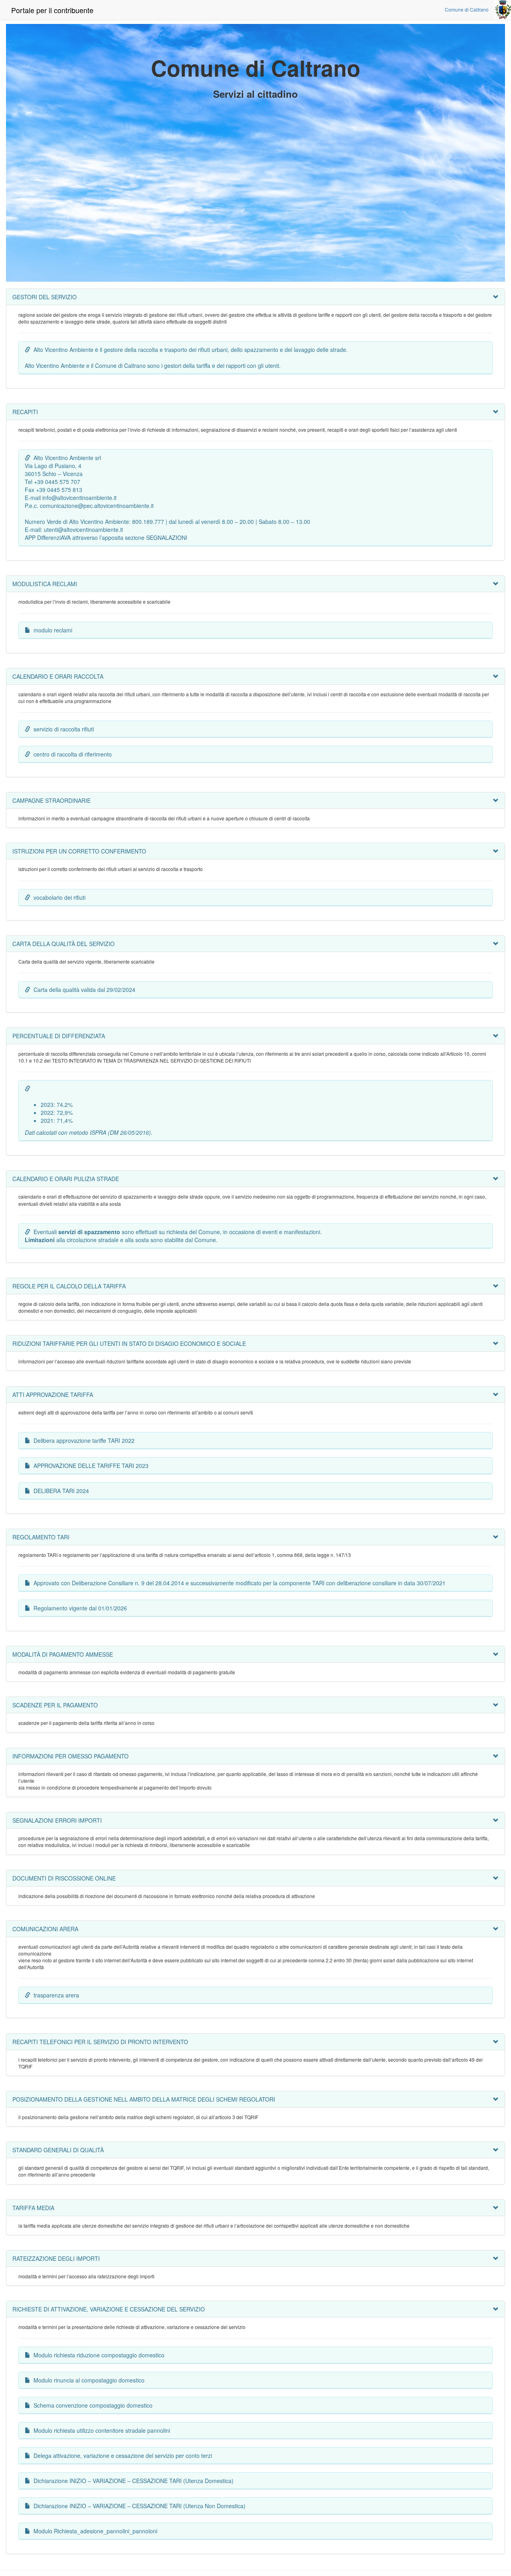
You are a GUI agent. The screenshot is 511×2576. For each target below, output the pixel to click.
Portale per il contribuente (52, 10)
